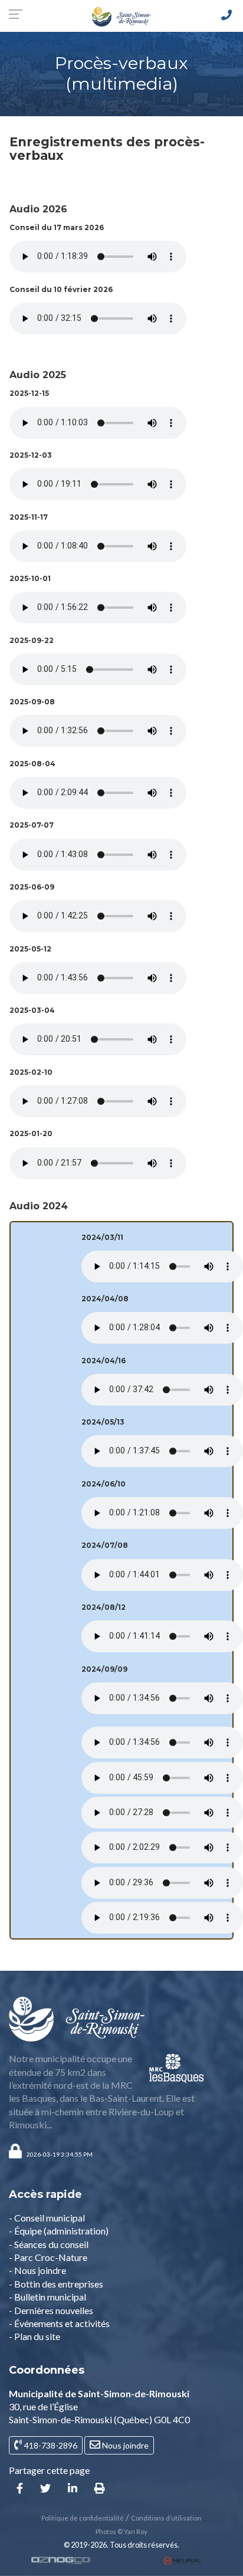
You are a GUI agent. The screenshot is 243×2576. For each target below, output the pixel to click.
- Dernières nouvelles (51, 2310)
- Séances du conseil (49, 2244)
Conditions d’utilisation (166, 2518)
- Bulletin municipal (47, 2297)
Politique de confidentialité (83, 2518)
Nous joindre (124, 2445)
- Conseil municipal (47, 2218)
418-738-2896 (50, 2445)
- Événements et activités (59, 2323)
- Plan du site (35, 2336)
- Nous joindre (37, 2270)
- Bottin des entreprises (56, 2284)
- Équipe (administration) (59, 2231)
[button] (60, 2154)
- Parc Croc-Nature (48, 2257)
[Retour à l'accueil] (121, 16)
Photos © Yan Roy (121, 2531)
